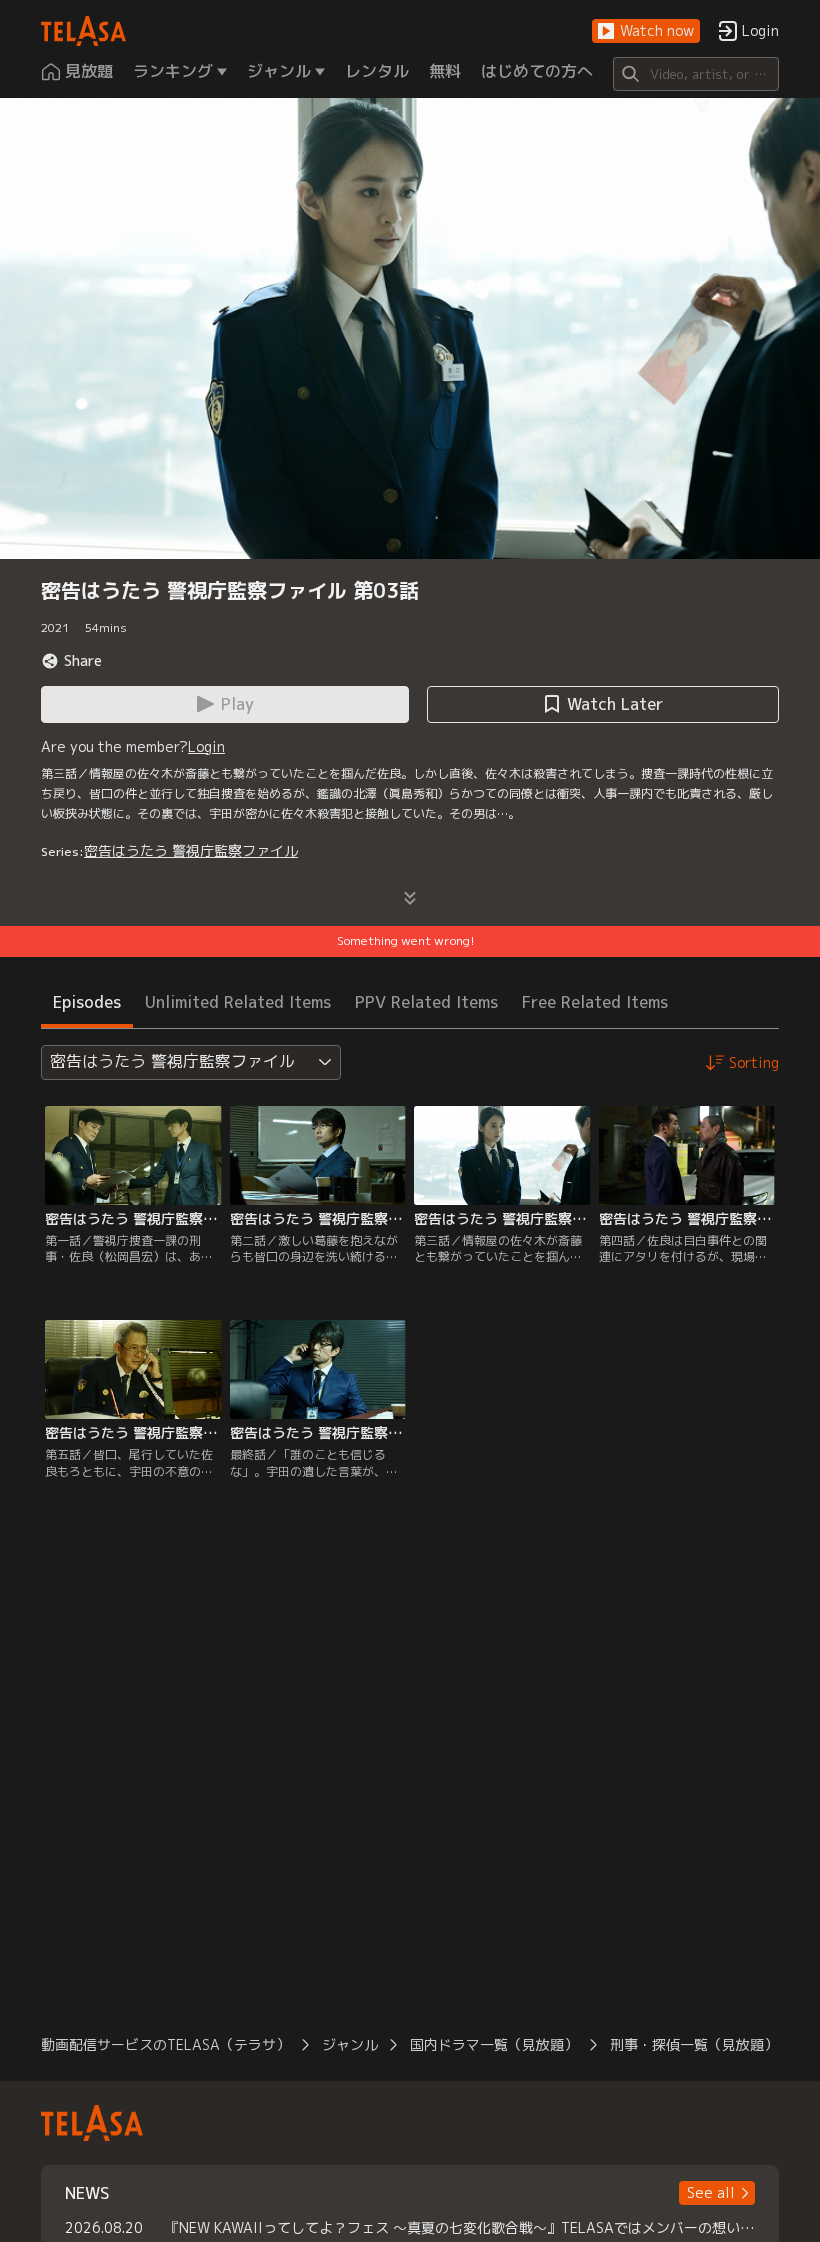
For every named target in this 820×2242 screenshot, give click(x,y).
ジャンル (350, 2044)
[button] (646, 31)
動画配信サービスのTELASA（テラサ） (165, 2044)
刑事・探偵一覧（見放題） (694, 2044)
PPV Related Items (426, 1002)
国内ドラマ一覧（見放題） (494, 2044)
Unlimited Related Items (238, 1002)
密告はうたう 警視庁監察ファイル (191, 850)
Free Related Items (595, 1002)
